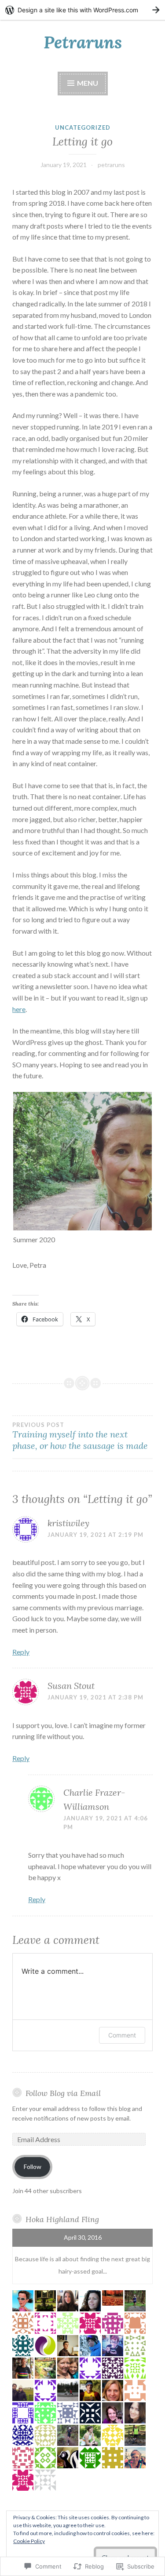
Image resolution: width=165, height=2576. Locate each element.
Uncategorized (83, 127)
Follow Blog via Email (63, 2093)
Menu (88, 83)
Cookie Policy (29, 2541)
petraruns (111, 165)
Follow (33, 2167)
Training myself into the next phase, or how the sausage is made (80, 1436)
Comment (122, 2035)
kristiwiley (68, 1523)
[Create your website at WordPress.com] (82, 10)
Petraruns (83, 42)
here (19, 1009)
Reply (21, 1652)
